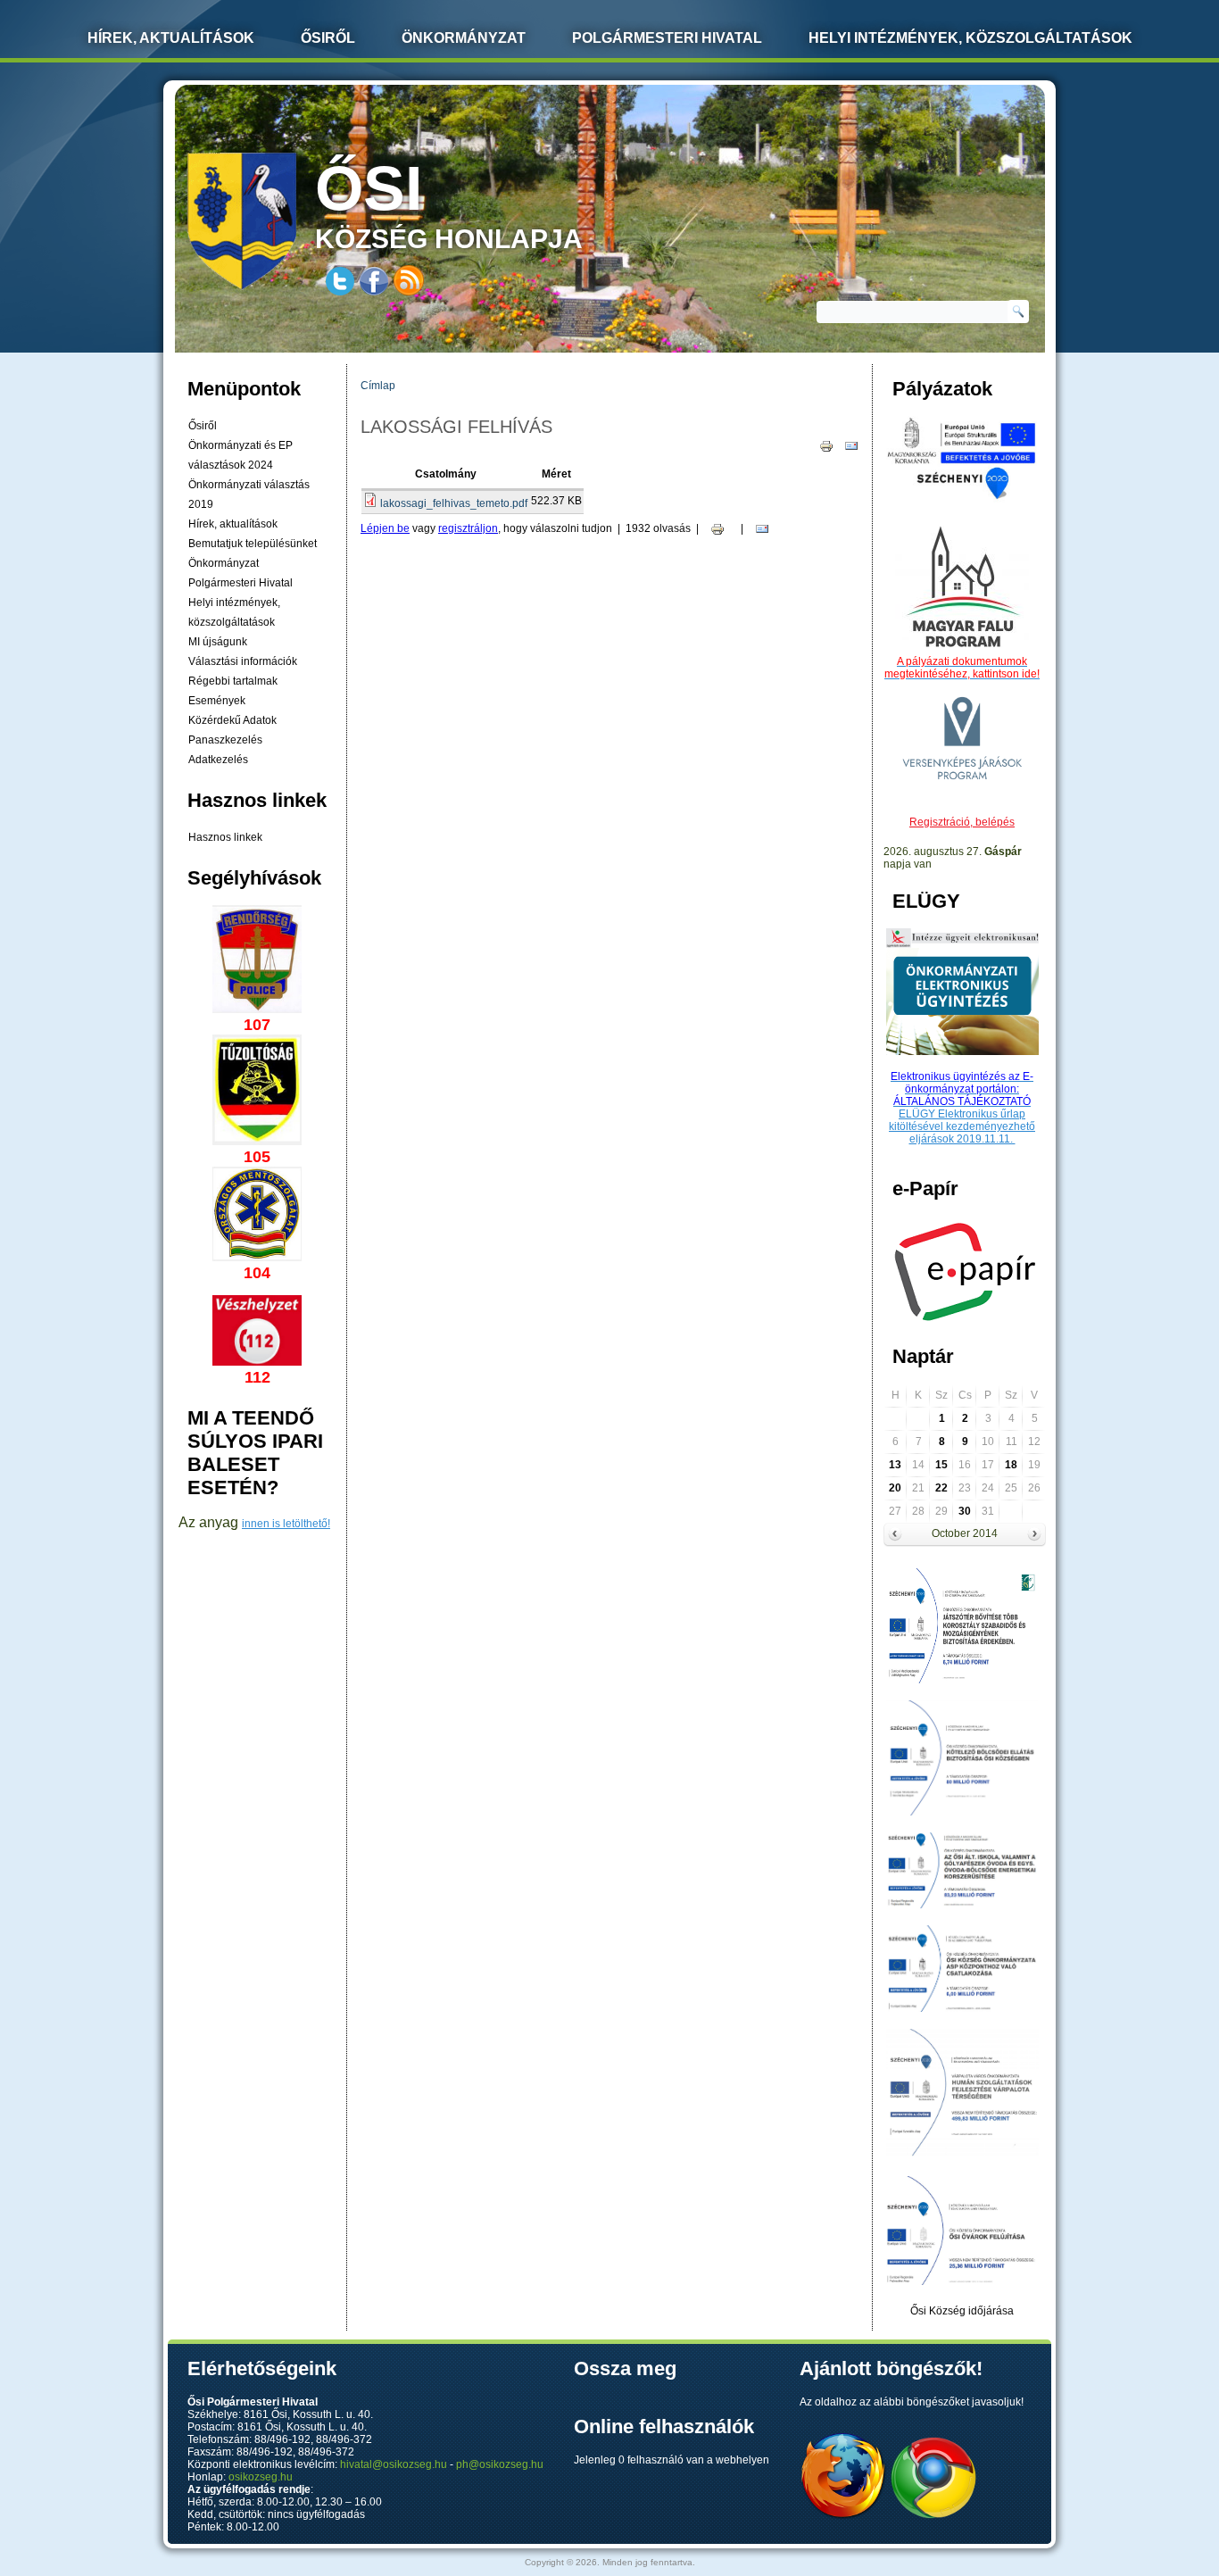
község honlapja (449, 204)
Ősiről (328, 38)
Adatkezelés (218, 760)
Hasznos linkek (225, 837)
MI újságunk (218, 642)
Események (217, 701)
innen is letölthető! (286, 1524)
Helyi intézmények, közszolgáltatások (970, 38)
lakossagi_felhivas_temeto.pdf (454, 503)
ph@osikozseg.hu (500, 2464)
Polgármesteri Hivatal (667, 38)
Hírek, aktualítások (233, 524)
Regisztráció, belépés (962, 822)
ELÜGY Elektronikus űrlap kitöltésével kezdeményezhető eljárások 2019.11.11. (962, 1126)
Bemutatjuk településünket (253, 544)
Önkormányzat (464, 38)
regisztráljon (468, 528)
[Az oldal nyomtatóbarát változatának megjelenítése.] (826, 445)
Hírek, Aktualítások (171, 38)
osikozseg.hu (261, 2477)
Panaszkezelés (225, 740)
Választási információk (243, 661)
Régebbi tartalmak (233, 681)
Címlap (378, 386)
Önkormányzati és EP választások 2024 (240, 455)
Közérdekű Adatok (232, 720)
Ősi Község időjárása (962, 2311)
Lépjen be (385, 528)
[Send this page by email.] (851, 445)
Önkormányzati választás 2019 (249, 494)
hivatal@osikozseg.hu (394, 2464)
